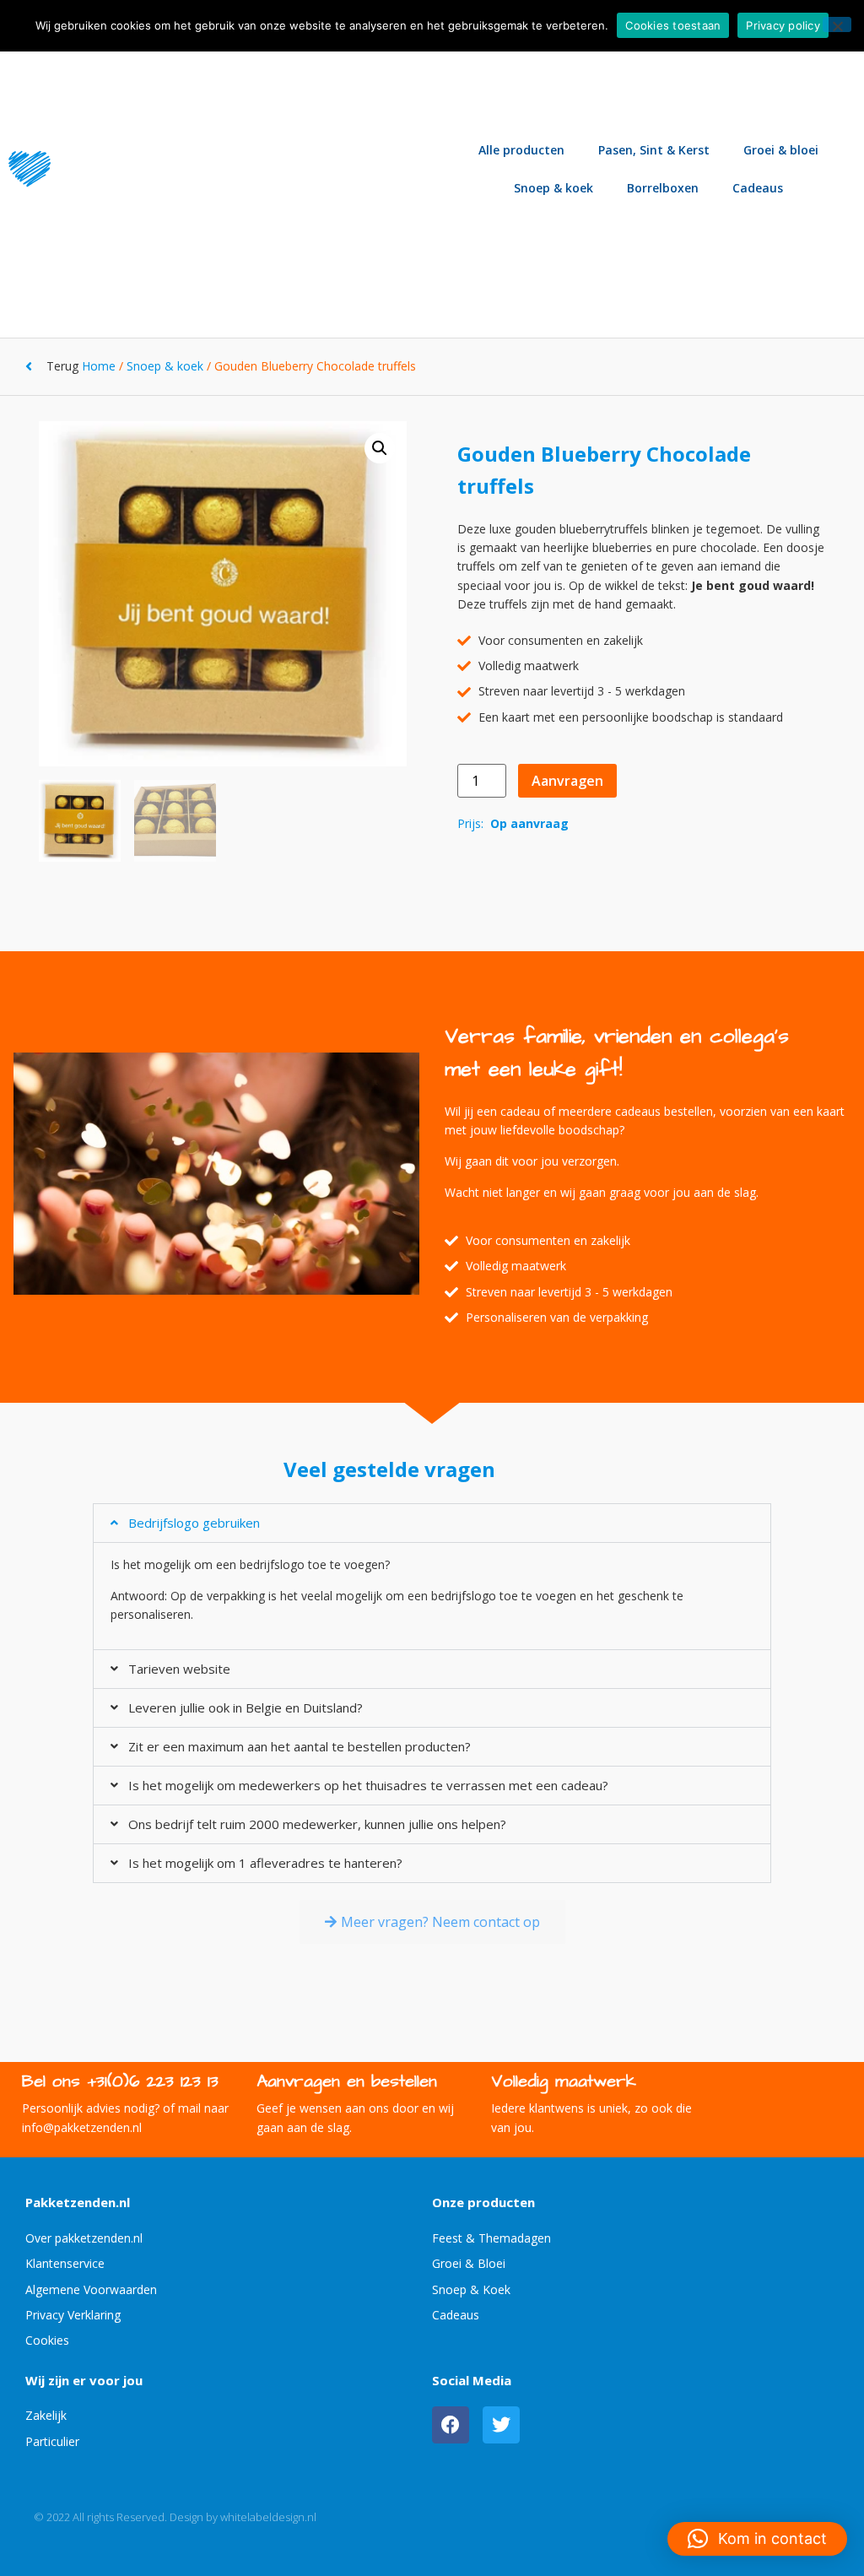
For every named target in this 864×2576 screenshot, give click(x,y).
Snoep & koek (553, 188)
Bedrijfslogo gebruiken (194, 1523)
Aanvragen (567, 781)
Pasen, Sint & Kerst (654, 150)
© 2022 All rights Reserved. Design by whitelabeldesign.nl (175, 2517)
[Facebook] (451, 2425)
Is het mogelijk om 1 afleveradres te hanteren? (265, 1863)
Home (99, 366)
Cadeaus (758, 188)
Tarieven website (179, 1669)
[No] (837, 24)
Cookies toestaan (673, 25)
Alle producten (521, 150)
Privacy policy (783, 25)
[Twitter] (501, 2425)
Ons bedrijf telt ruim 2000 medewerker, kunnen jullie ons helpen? (317, 1824)
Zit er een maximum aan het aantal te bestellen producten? (300, 1746)
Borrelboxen (663, 188)
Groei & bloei (781, 150)
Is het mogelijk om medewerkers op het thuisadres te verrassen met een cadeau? (368, 1785)
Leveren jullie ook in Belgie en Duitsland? (246, 1707)
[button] (380, 448)
